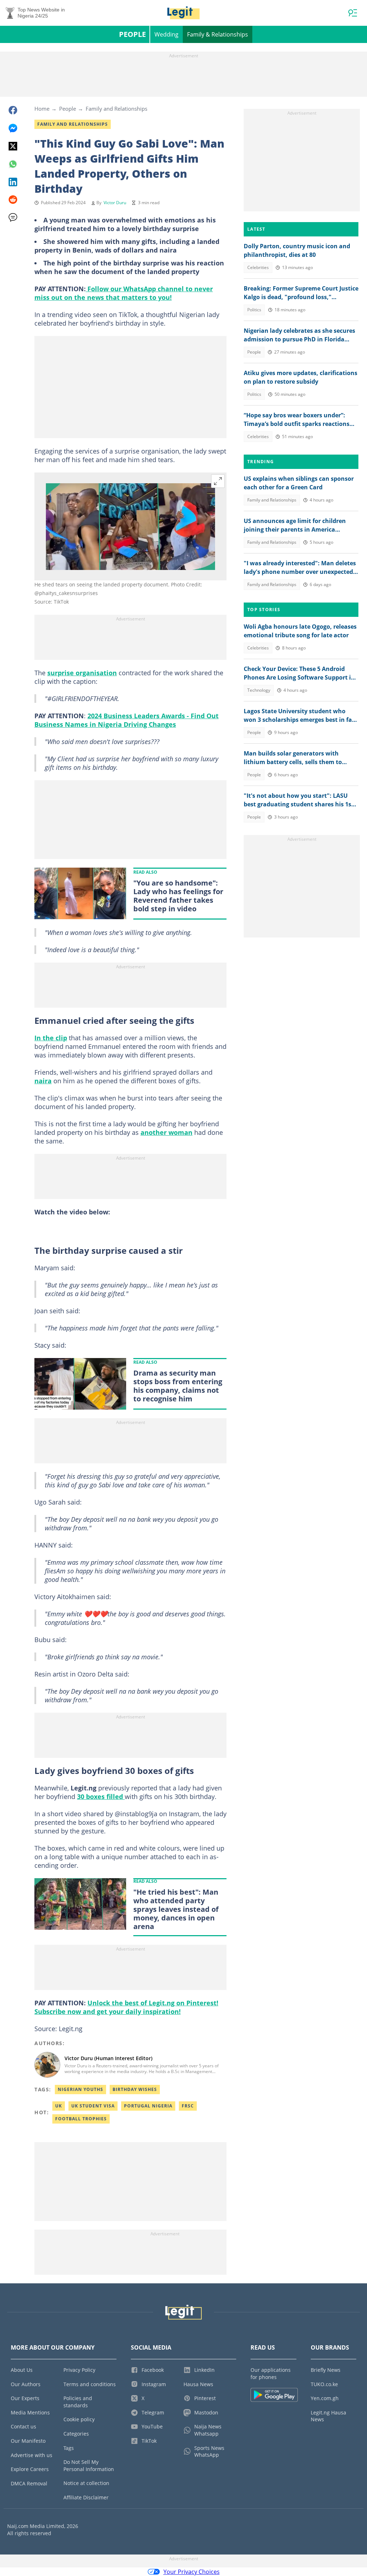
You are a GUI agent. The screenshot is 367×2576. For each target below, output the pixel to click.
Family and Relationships (116, 109)
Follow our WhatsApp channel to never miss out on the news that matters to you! (124, 293)
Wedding (166, 34)
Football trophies (81, 2119)
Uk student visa (93, 2106)
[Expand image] (218, 481)
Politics (254, 310)
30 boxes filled (101, 1797)
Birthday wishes (135, 2089)
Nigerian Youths (80, 2089)
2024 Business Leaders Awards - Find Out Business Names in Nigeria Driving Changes (127, 720)
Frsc (188, 2106)
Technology (259, 690)
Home (42, 109)
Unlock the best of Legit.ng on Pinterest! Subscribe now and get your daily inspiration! (126, 2007)
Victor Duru (115, 203)
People (132, 34)
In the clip (51, 1038)
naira (43, 1081)
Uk (59, 2106)
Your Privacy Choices (192, 2572)
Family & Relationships (218, 34)
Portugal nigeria (148, 2106)
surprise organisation (82, 673)
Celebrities (258, 267)
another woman (166, 1132)
